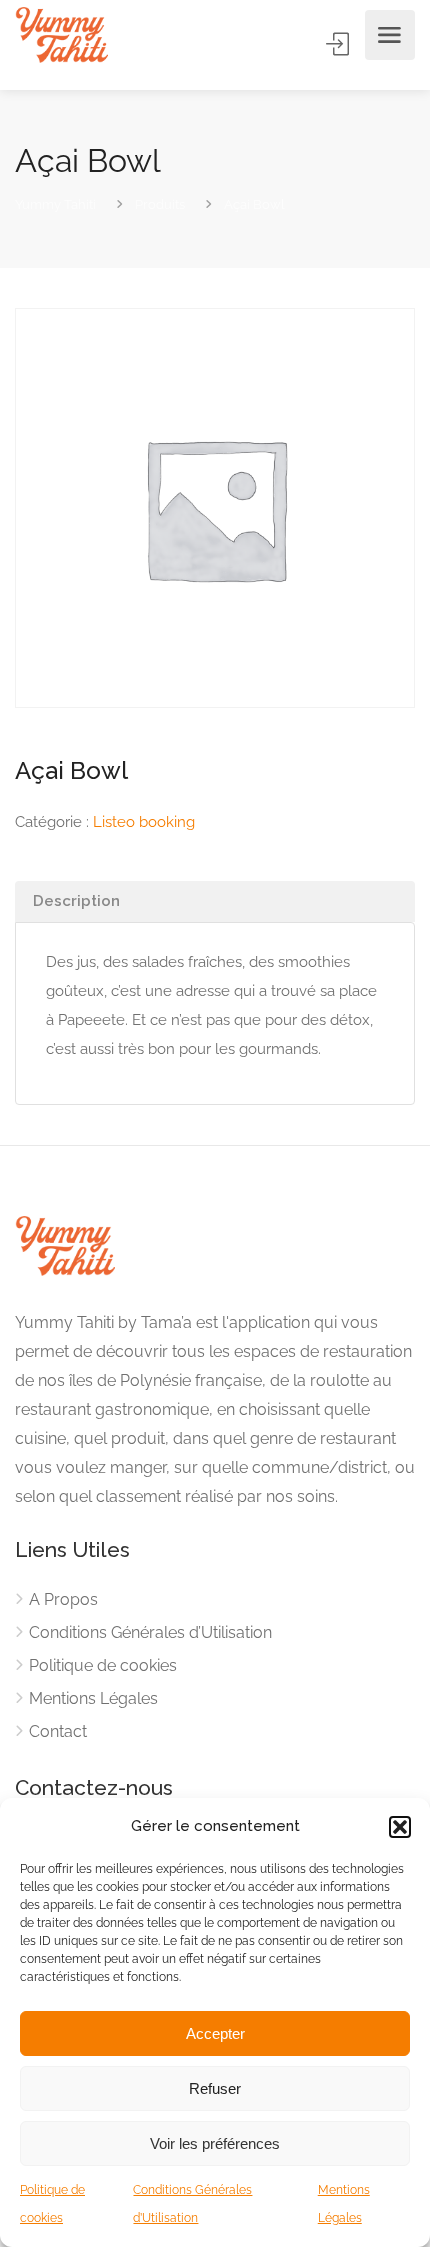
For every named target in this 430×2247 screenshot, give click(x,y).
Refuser (215, 2088)
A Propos (63, 1599)
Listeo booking (144, 822)
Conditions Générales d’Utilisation (150, 1632)
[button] (400, 1827)
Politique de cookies (103, 1665)
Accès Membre (339, 44)
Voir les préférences (215, 2143)
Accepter (215, 2033)
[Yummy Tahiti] (61, 35)
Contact (58, 1731)
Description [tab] (76, 901)
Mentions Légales (93, 1698)
